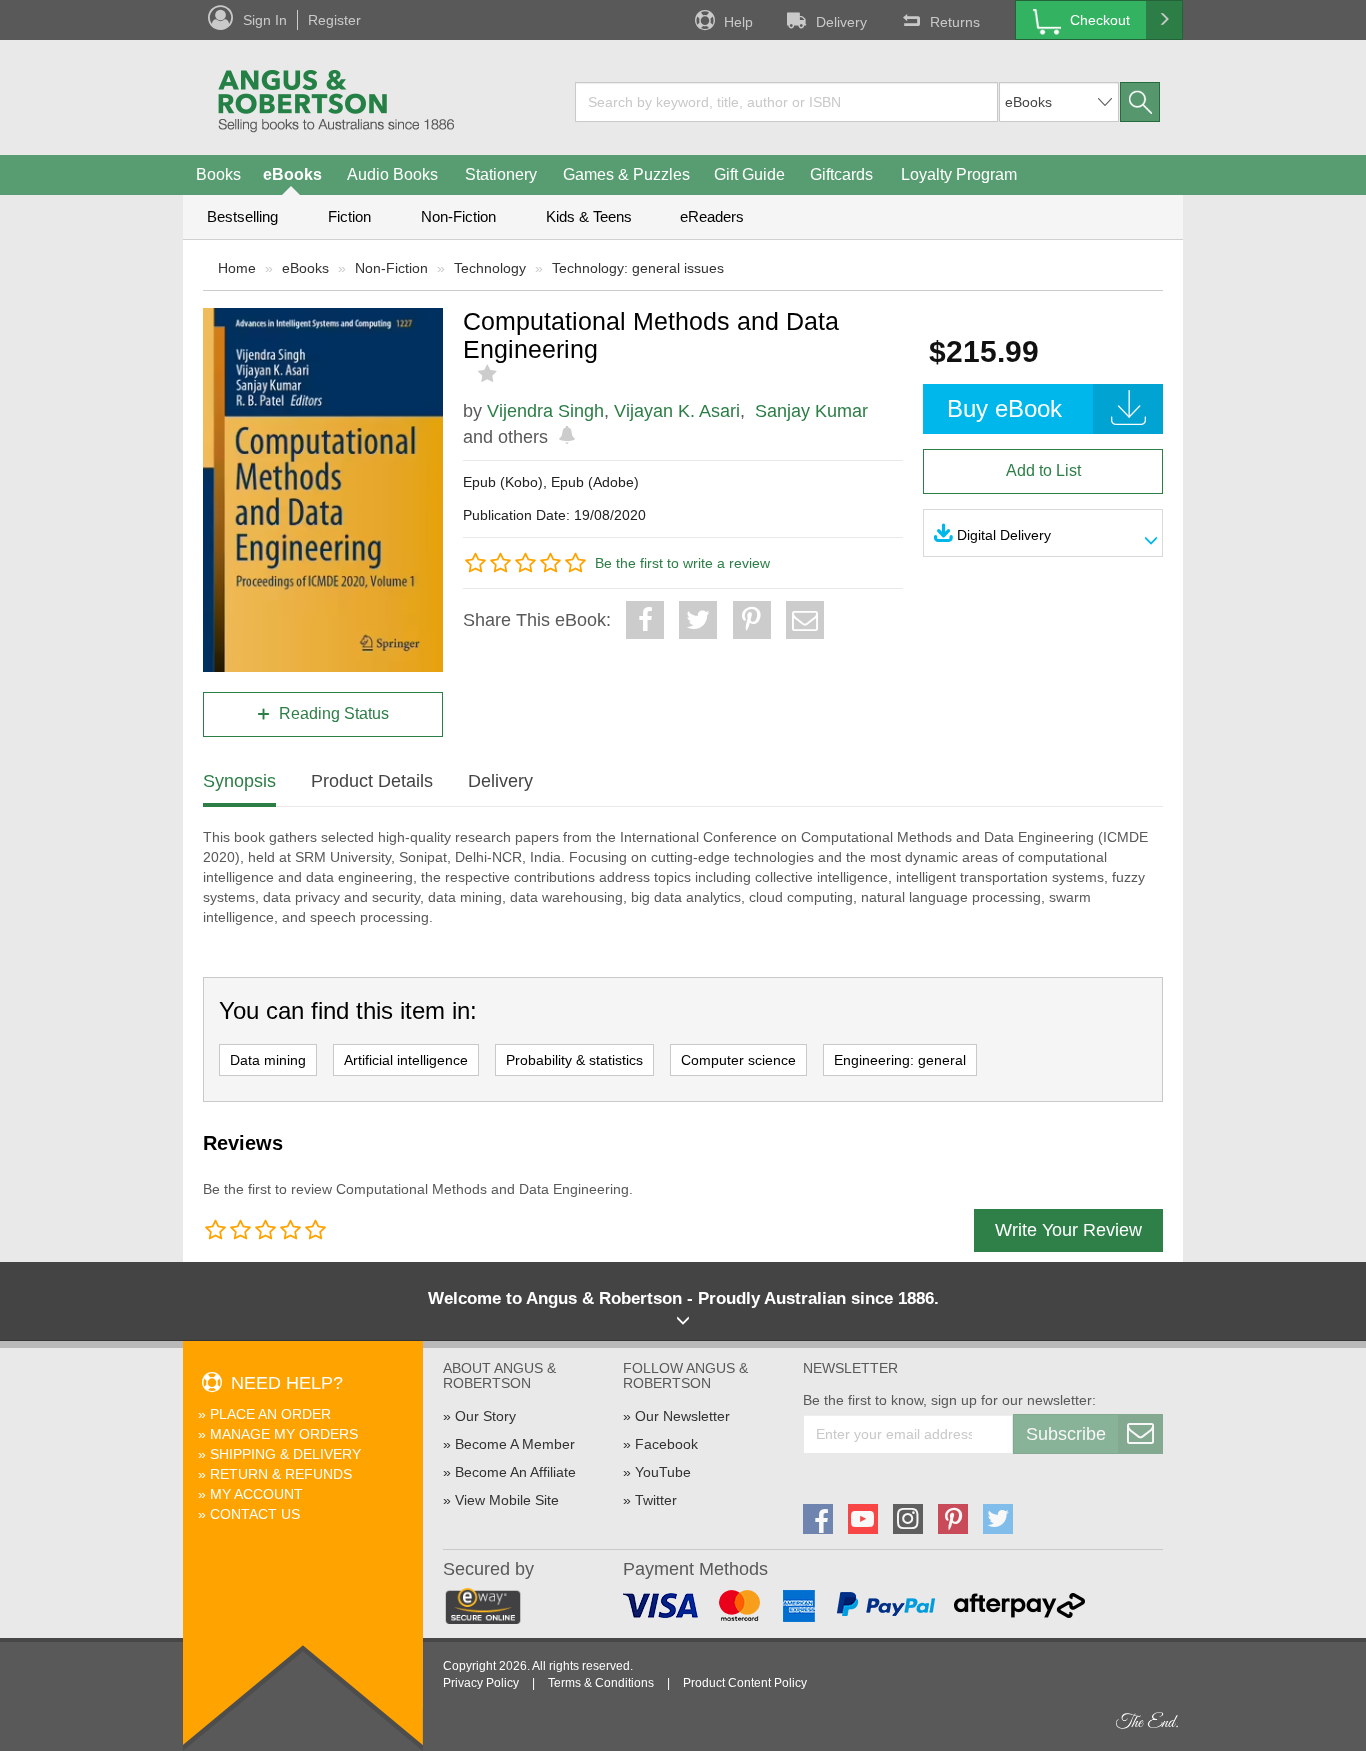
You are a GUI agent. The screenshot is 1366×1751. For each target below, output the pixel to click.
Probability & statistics (574, 1060)
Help (738, 22)
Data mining (268, 1060)
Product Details (372, 781)
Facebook (666, 1444)
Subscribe (1066, 1434)
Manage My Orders (284, 1434)
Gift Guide (749, 174)
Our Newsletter (682, 1416)
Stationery (501, 174)
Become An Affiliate (515, 1472)
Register (334, 20)
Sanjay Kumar (811, 411)
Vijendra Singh (545, 411)
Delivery (841, 22)
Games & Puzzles (626, 174)
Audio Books (392, 174)
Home (237, 268)
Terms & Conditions (601, 1683)
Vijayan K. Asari (677, 411)
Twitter (656, 1500)
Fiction (349, 216)
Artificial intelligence (406, 1060)
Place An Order (270, 1414)
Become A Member (515, 1444)
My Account (256, 1494)
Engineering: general (900, 1060)
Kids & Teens (589, 216)
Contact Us (255, 1514)
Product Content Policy (745, 1683)
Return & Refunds (281, 1474)
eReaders (712, 216)
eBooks (292, 174)
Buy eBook (1004, 408)
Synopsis (239, 781)
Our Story (485, 1416)
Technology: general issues (638, 268)
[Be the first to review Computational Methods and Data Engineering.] (489, 374)
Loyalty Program (959, 174)
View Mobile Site (507, 1500)
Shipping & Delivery (285, 1454)
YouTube (663, 1472)
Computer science (738, 1060)
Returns (955, 22)
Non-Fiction (458, 216)
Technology (490, 268)
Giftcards (841, 174)
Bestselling (242, 216)
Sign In (265, 20)
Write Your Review (1068, 1230)
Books (218, 174)
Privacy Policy (481, 1683)
